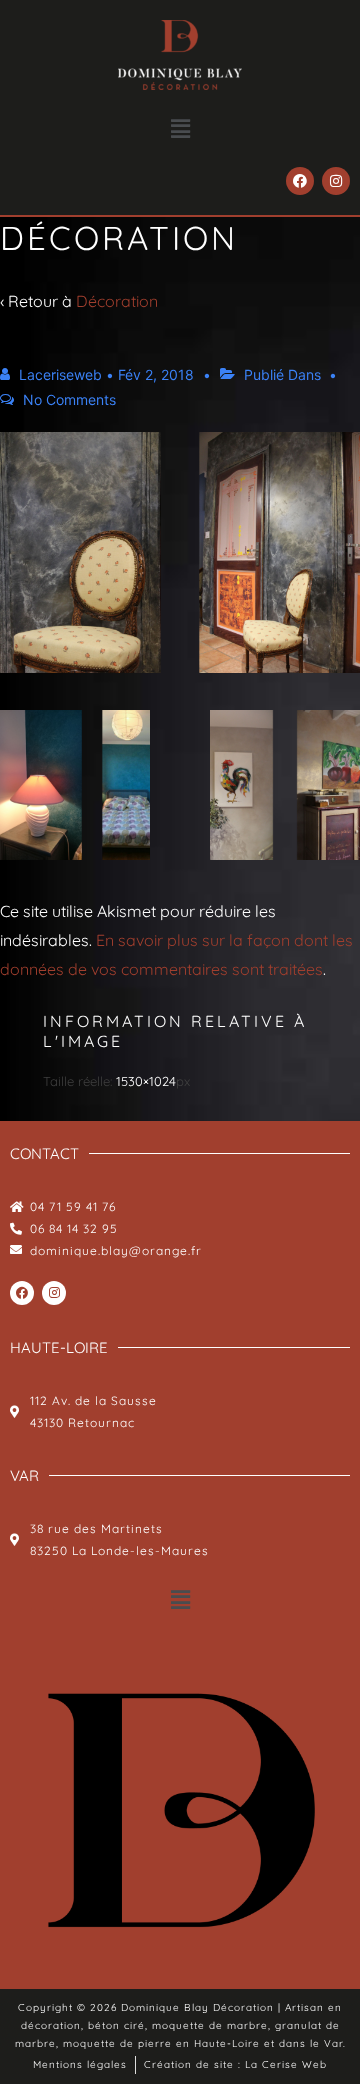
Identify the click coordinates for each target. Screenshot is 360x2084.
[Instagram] (336, 181)
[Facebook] (300, 181)
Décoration (117, 301)
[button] (180, 128)
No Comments (69, 399)
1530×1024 (146, 1081)
